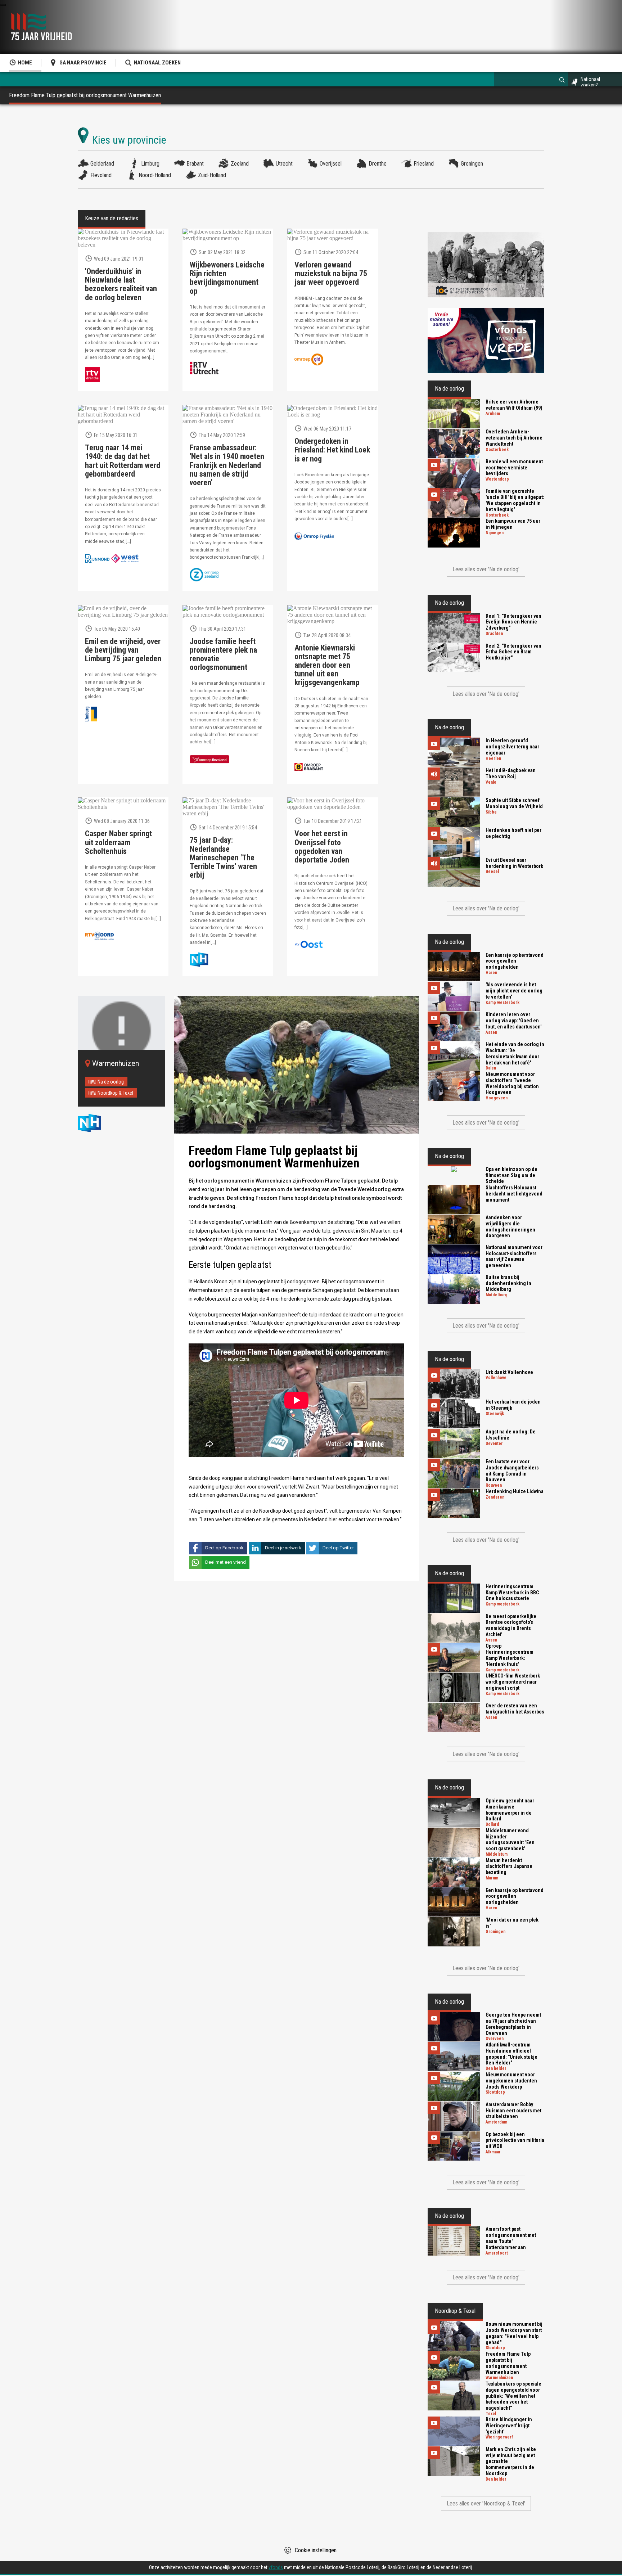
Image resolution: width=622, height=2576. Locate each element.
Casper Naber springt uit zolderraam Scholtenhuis (118, 842)
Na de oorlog (111, 1082)
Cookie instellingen (316, 2550)
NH (96, 1123)
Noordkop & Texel (115, 1093)
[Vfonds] (486, 341)
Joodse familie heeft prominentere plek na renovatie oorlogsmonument (223, 655)
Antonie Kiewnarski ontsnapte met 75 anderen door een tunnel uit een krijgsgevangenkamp (327, 665)
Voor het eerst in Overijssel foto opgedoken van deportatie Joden (322, 847)
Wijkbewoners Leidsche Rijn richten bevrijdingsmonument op (227, 278)
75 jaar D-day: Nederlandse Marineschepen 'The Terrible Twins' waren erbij (223, 858)
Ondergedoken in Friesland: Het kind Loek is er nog (332, 450)
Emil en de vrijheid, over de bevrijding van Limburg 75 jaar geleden (123, 650)
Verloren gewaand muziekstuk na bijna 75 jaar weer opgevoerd (331, 274)
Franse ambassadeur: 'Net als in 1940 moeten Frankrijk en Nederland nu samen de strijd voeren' (227, 465)
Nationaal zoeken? (590, 82)
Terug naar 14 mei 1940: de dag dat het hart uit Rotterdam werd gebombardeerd (123, 461)
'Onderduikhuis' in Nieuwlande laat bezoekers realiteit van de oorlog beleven (121, 285)
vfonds (276, 2567)
